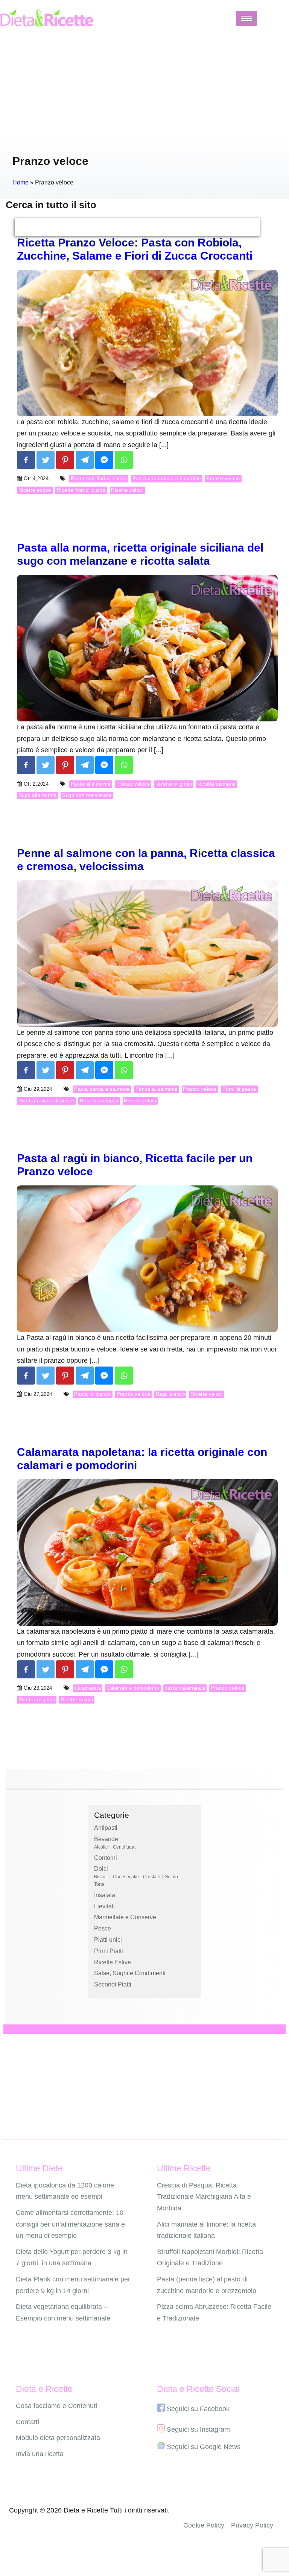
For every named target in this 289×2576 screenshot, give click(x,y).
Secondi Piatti (113, 1984)
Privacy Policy (252, 2525)
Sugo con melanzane (87, 795)
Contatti (27, 2422)
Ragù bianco (170, 1394)
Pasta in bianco (93, 1394)
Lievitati (104, 1906)
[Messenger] (104, 460)
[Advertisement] (144, 89)
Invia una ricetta (40, 2454)
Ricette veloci (127, 490)
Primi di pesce (239, 1089)
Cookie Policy (204, 2525)
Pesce (103, 1928)
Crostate (152, 1877)
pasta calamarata (185, 1688)
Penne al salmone (157, 1089)
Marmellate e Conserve (125, 1917)
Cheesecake (126, 1877)
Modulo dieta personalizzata (58, 2438)
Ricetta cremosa (99, 1101)
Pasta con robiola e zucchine (167, 478)
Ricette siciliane (217, 784)
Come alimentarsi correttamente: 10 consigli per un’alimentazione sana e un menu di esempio (70, 2224)
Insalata (105, 1895)
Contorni (106, 1858)
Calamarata (87, 1688)
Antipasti (106, 1828)
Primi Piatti (109, 1951)
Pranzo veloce (223, 478)
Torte (99, 1884)
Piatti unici (108, 1940)
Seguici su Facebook (198, 2409)
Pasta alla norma (91, 784)
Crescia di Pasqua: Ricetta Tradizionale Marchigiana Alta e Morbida (204, 2197)
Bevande (106, 1839)
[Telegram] (85, 460)
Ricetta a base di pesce (46, 1101)
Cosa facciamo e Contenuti (56, 2406)
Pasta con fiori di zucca (99, 478)
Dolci (101, 1869)
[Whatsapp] (124, 460)
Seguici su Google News (204, 2447)
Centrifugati (125, 1847)
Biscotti (101, 1877)
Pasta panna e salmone (102, 1089)
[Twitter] (46, 460)
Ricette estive (35, 490)
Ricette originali (174, 784)
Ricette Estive (113, 1962)
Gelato (171, 1877)
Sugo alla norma (38, 795)
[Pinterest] (65, 460)
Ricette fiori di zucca (81, 490)
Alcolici (101, 1847)
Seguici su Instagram (198, 2429)
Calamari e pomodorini (133, 1688)
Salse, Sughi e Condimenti (130, 1973)
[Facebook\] (26, 460)
